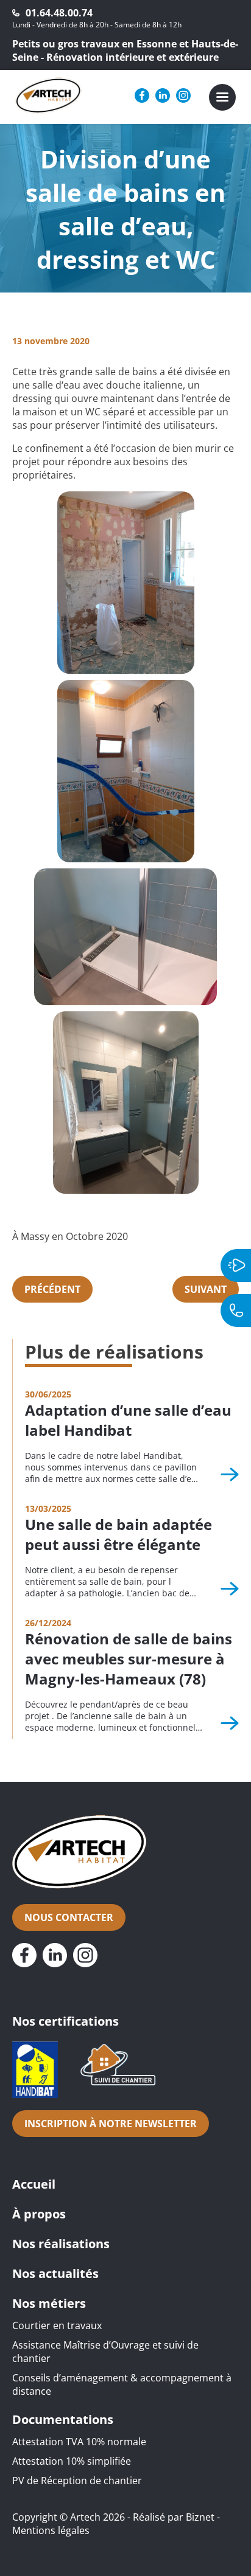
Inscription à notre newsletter (111, 2124)
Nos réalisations (61, 2244)
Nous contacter (69, 1917)
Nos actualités (55, 2273)
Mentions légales (51, 2530)
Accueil (34, 2184)
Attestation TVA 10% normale (79, 2442)
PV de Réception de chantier (77, 2481)
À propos (39, 2214)
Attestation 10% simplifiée (72, 2461)
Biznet (200, 2517)
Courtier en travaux (57, 2325)
